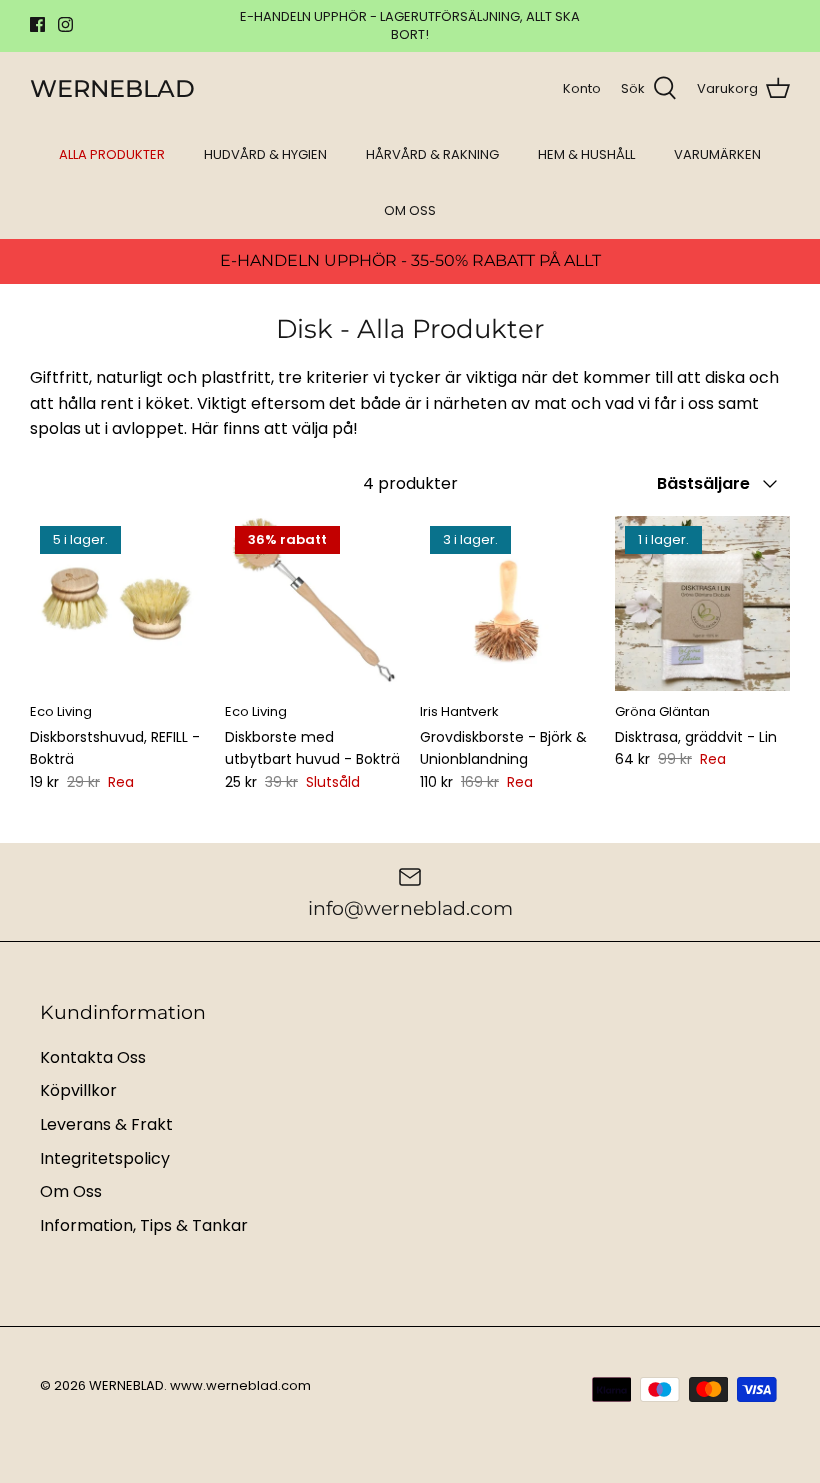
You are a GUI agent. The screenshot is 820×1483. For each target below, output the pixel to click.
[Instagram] (65, 24)
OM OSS (410, 210)
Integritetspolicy (105, 1158)
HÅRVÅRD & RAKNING (432, 154)
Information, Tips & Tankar (144, 1225)
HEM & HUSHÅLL (586, 154)
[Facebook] (37, 24)
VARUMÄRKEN (717, 154)
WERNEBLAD (126, 1385)
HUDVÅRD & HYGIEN (265, 154)
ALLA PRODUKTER (112, 154)
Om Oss (71, 1191)
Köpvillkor (78, 1090)
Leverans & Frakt (106, 1124)
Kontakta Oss (93, 1057)
